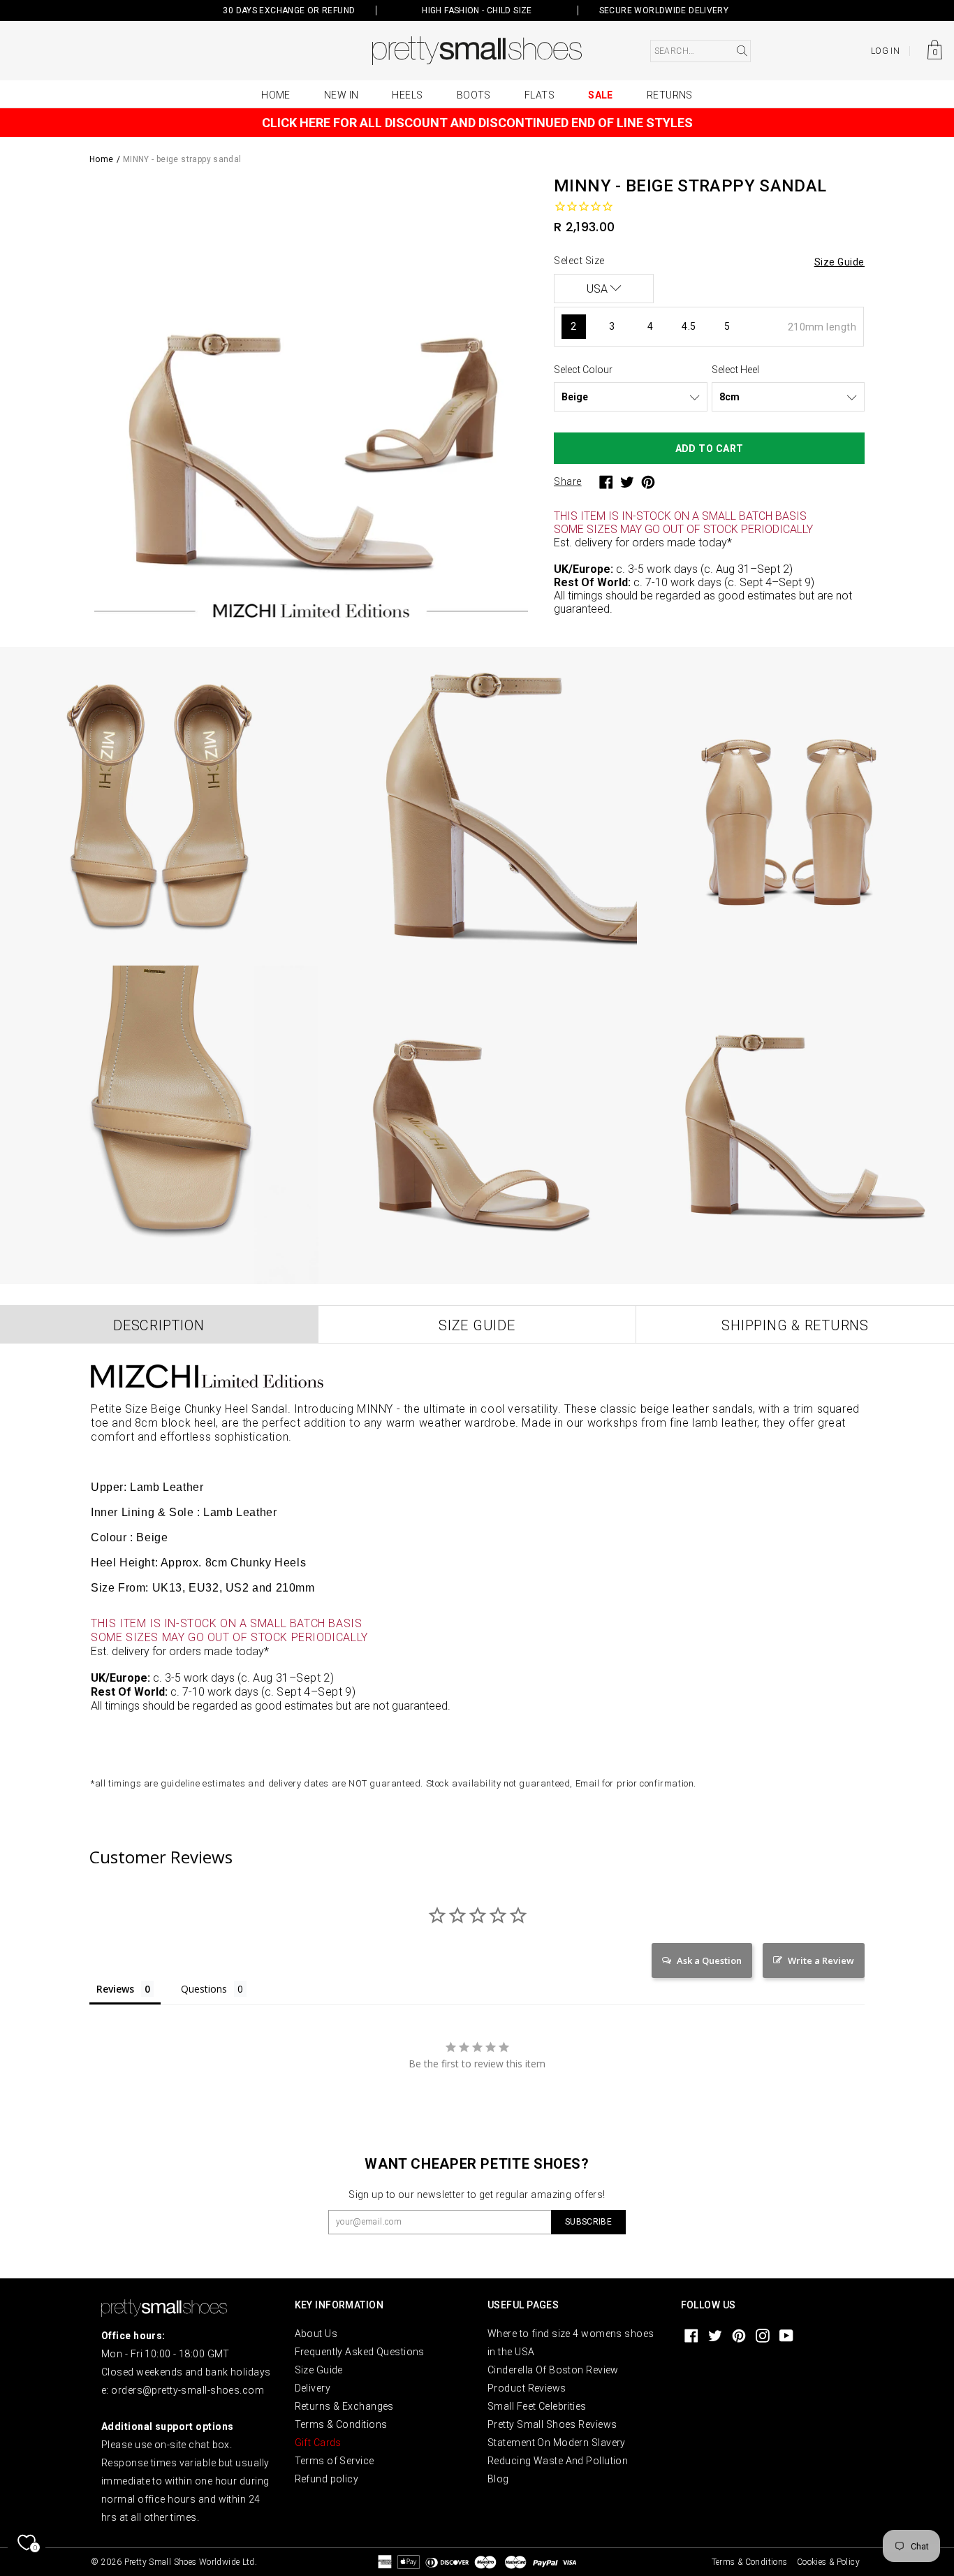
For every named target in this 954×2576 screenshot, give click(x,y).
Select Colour (583, 370)
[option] (311, 401)
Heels (407, 95)
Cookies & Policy (828, 2562)
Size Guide (319, 2370)
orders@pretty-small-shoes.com (188, 2390)
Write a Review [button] (821, 1960)
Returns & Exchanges (344, 2406)
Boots (474, 95)
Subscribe (588, 2222)
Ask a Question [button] (709, 1960)
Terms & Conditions (341, 2424)
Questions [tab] (204, 1989)
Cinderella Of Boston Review (553, 2370)
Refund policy (327, 2479)
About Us (316, 2334)
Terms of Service (335, 2461)
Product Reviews (527, 2388)
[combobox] (700, 51)
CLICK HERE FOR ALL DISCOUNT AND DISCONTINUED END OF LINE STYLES (477, 123)
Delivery (313, 2388)
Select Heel (735, 370)
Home (276, 95)
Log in (885, 51)
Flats (540, 95)
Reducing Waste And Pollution (558, 2461)
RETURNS (670, 95)
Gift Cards (318, 2443)
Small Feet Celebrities (537, 2406)
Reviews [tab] (115, 1989)
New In (342, 95)
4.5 (689, 326)
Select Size (579, 261)
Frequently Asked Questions (360, 2352)
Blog (498, 2479)
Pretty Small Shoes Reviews (552, 2424)
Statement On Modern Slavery (557, 2443)
